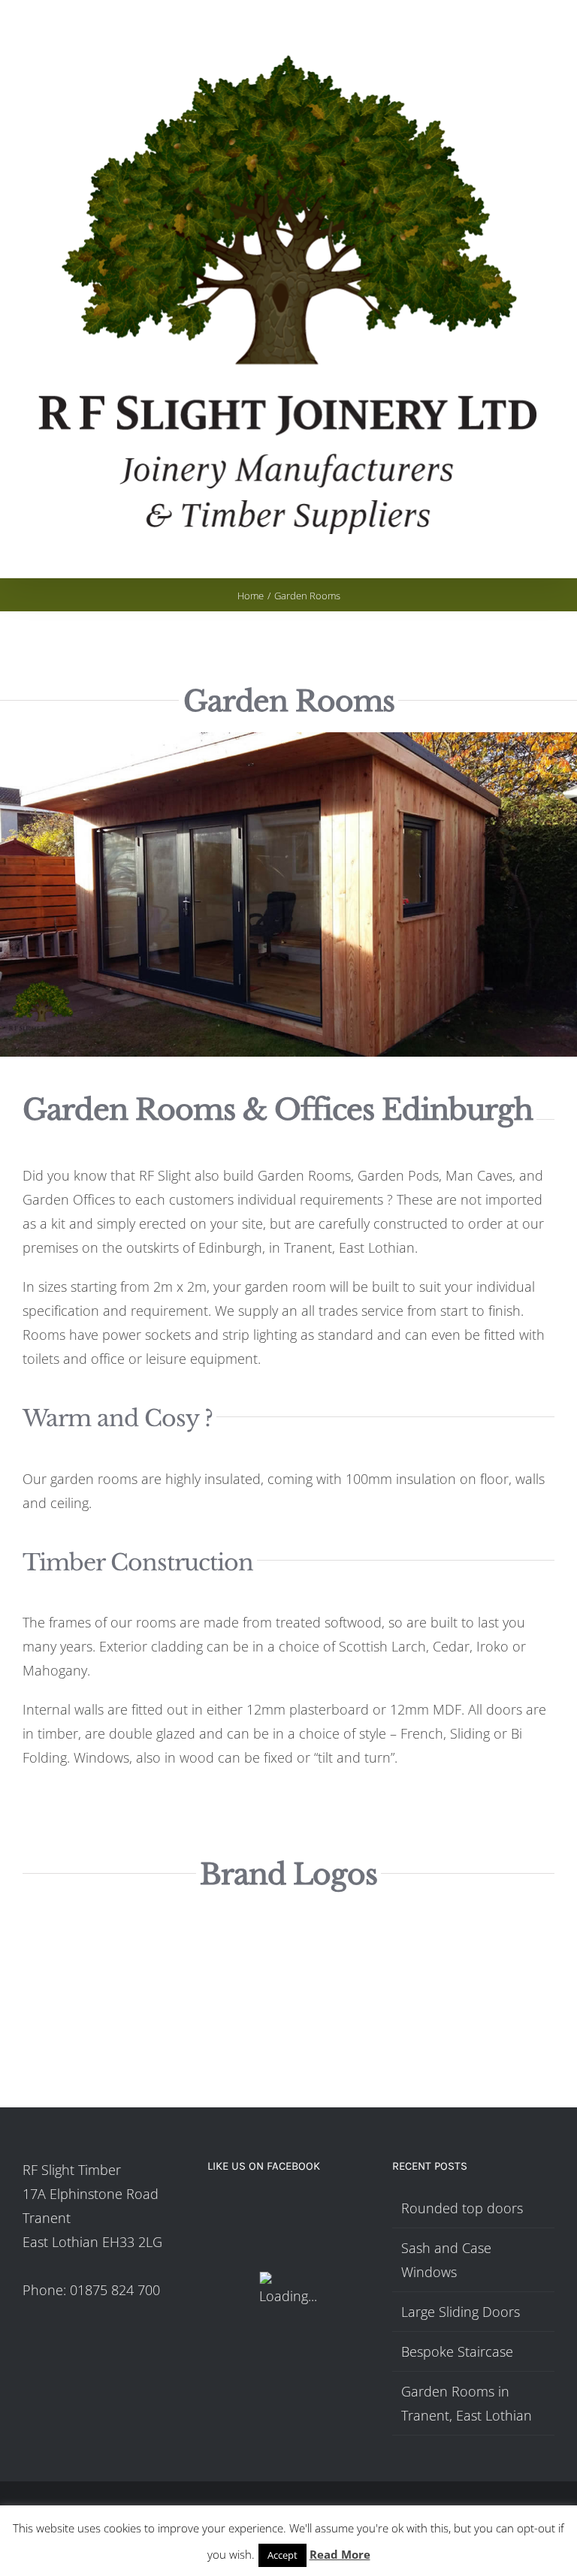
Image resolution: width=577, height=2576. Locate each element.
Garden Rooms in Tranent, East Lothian (467, 2403)
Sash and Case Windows (446, 2260)
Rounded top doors (462, 2208)
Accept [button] (282, 2555)
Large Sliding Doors (461, 2312)
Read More (340, 2554)
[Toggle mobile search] (521, 555)
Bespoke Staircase (457, 2351)
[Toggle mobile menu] (548, 555)
